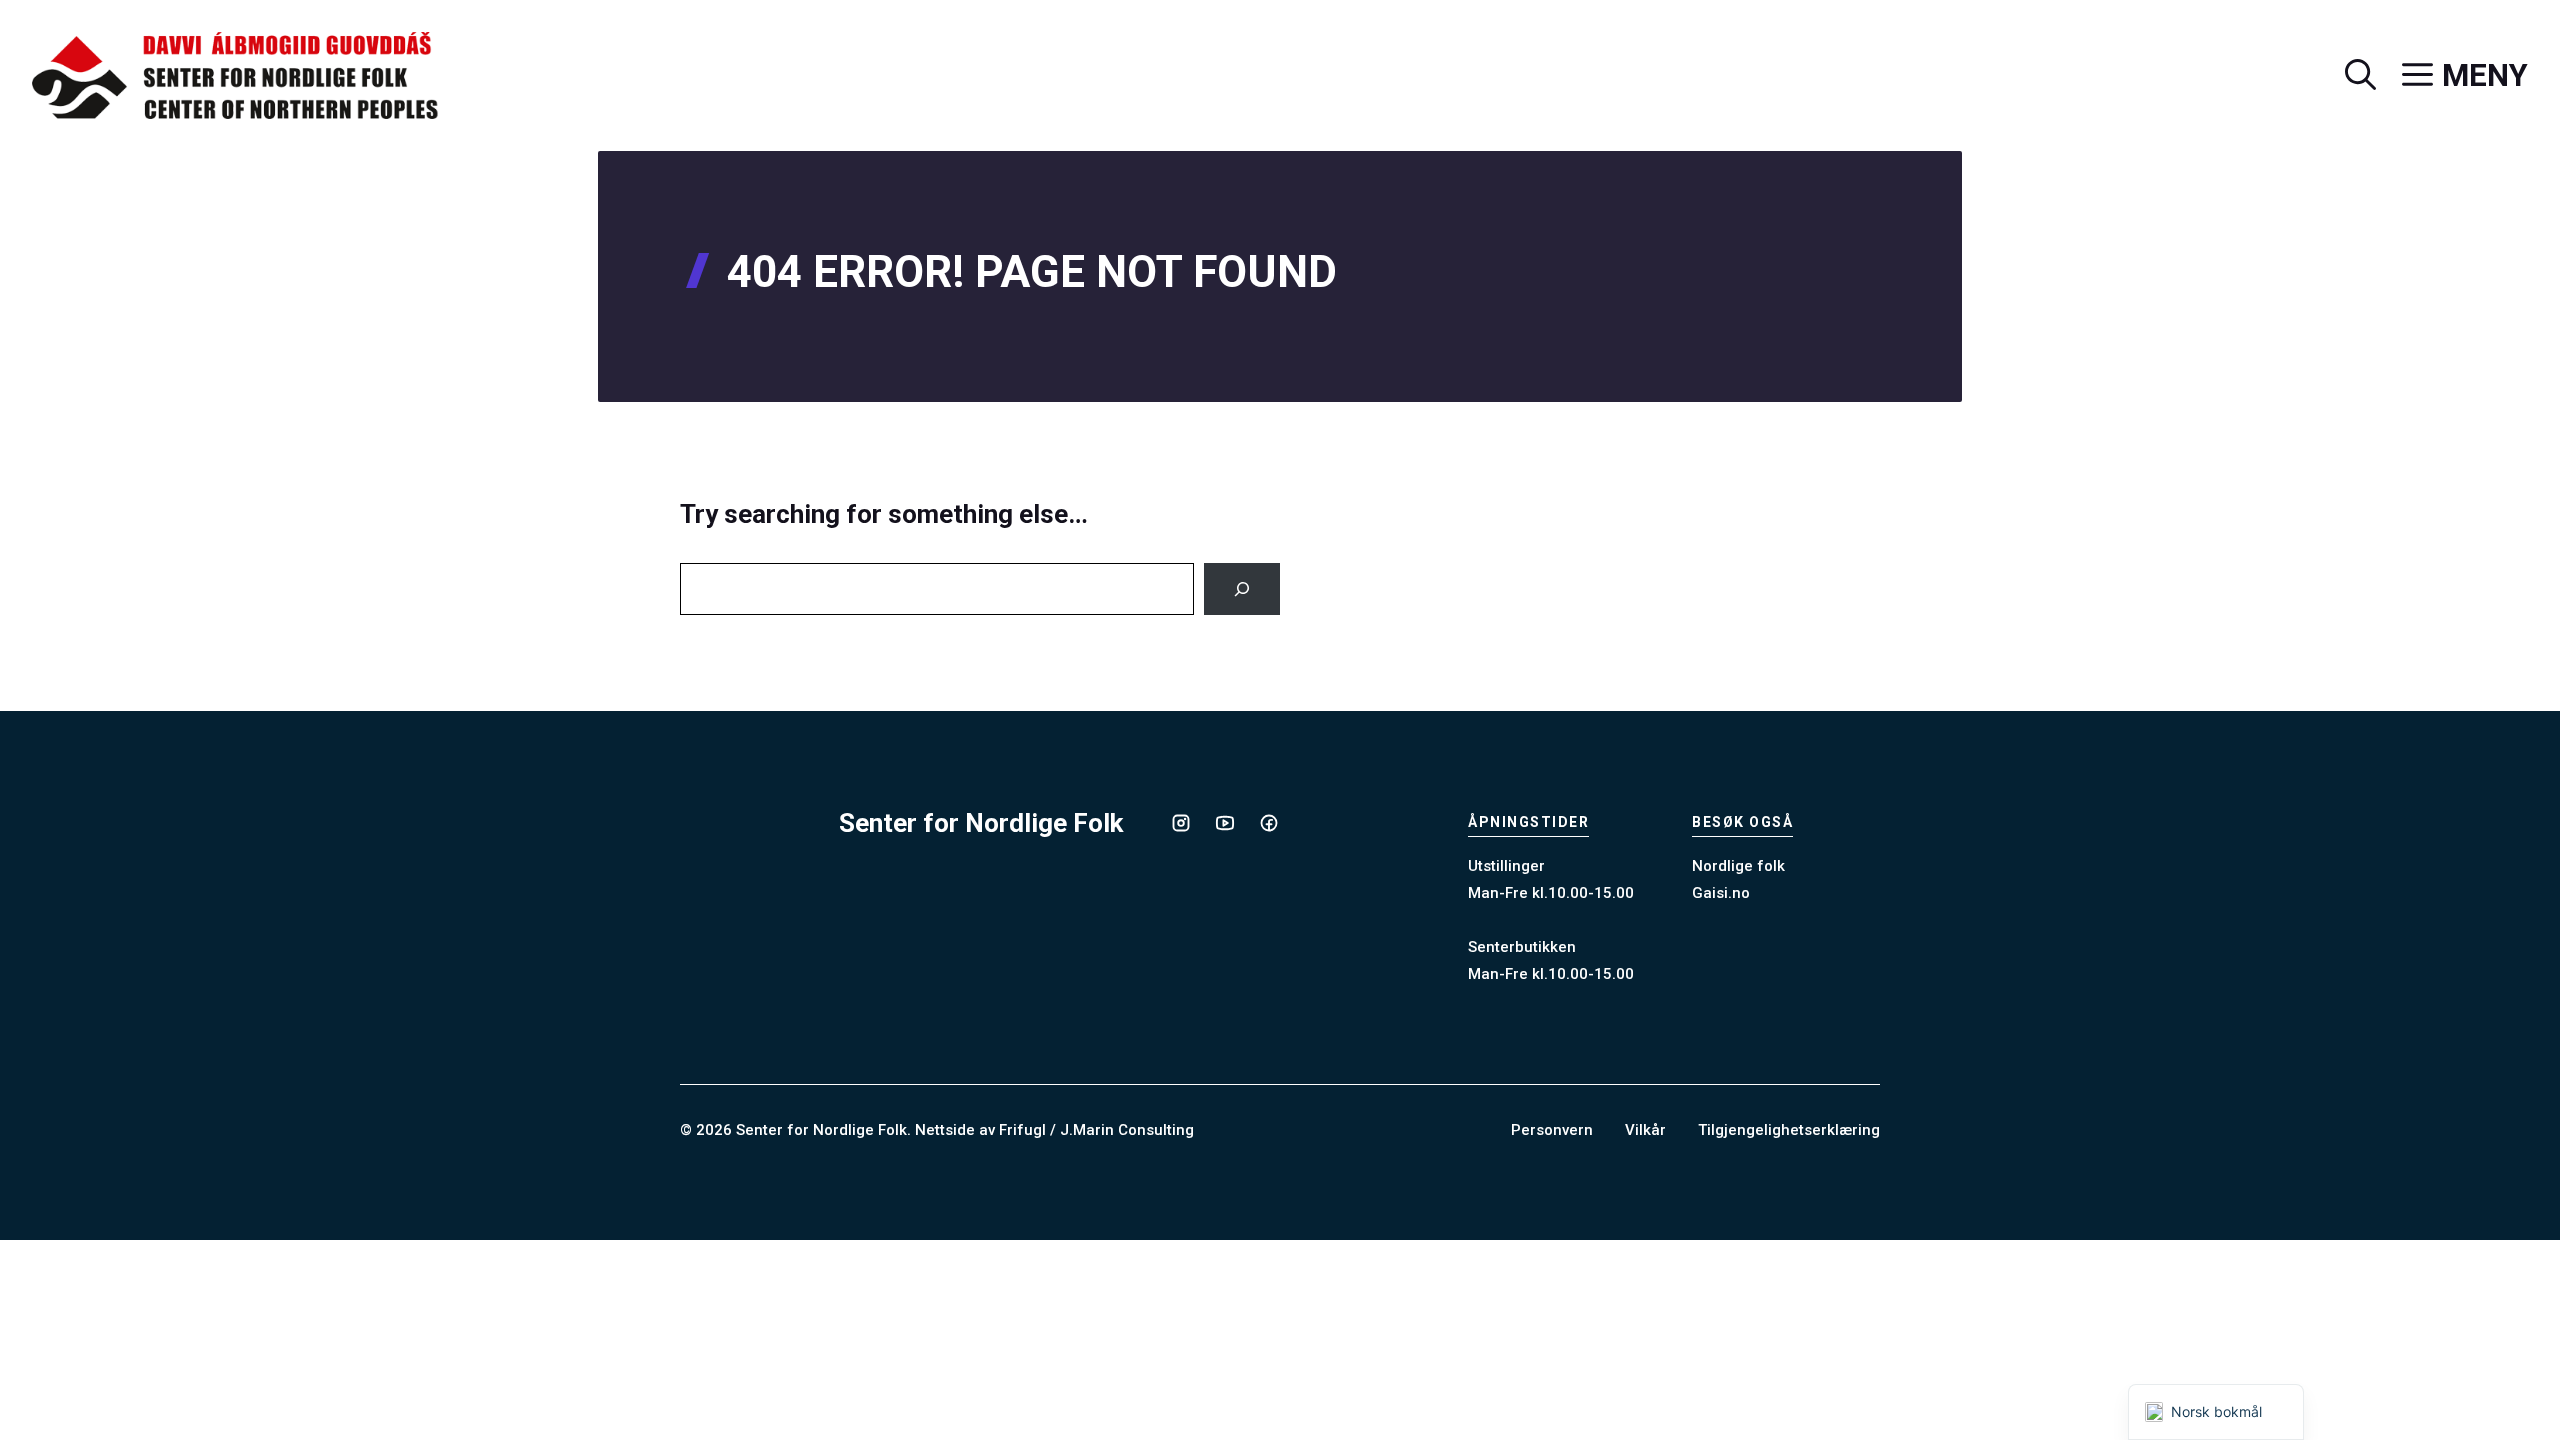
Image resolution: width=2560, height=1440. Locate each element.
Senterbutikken (1522, 947)
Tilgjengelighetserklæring (1789, 1130)
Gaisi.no (1721, 893)
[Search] (1242, 589)
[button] (2347, 76)
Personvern (1552, 1130)
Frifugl (1022, 1130)
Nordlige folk (1738, 866)
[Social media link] (1181, 823)
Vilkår (1645, 1130)
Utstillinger (1506, 866)
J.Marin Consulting (1127, 1130)
